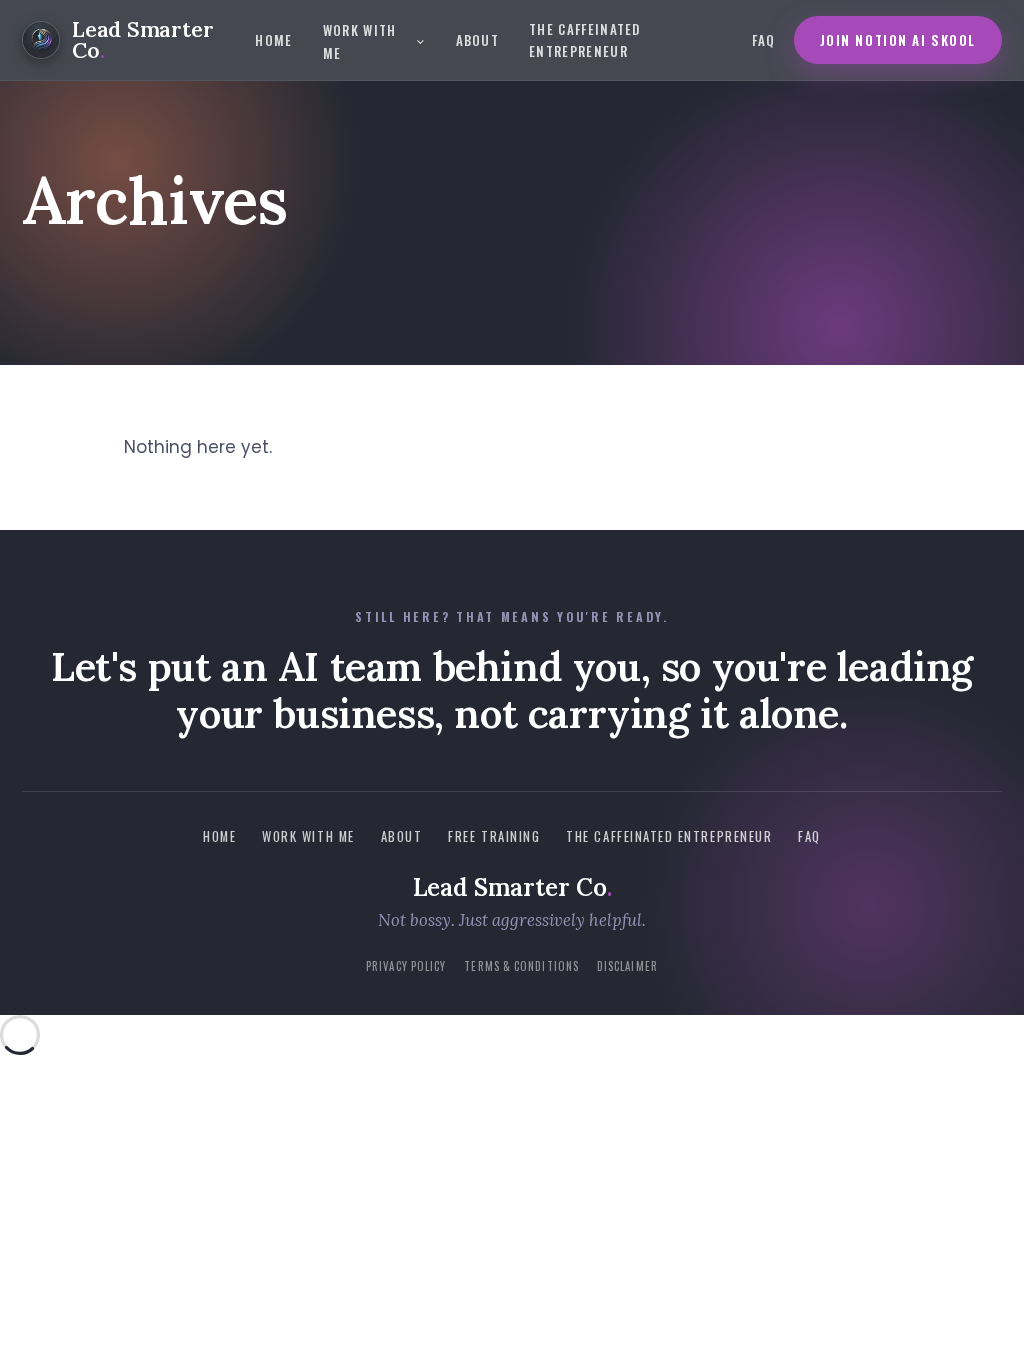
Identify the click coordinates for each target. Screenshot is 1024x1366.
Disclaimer (627, 966)
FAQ (764, 40)
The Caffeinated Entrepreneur (585, 40)
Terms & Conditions (521, 966)
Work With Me (360, 41)
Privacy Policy (406, 966)
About (478, 40)
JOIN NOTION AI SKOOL (898, 40)
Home (273, 40)
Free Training (494, 836)
